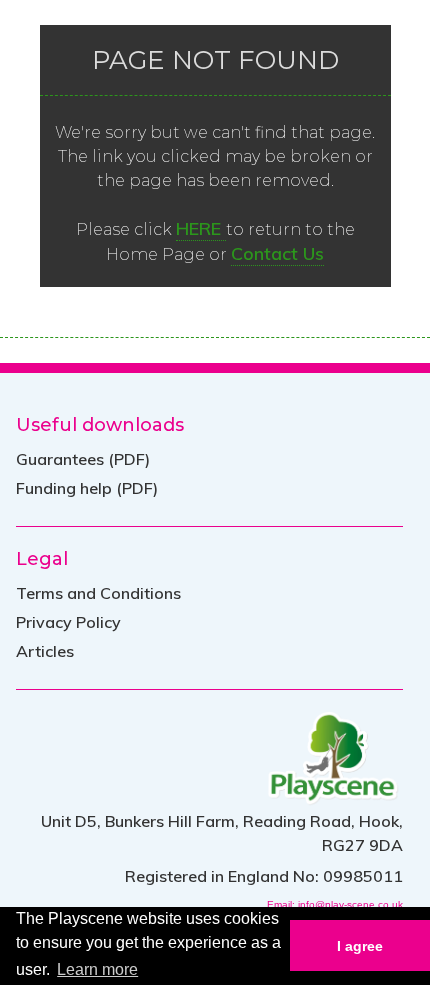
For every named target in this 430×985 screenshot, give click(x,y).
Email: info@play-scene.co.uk (335, 904)
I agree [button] (360, 946)
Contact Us (277, 253)
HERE (201, 228)
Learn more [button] (97, 969)
